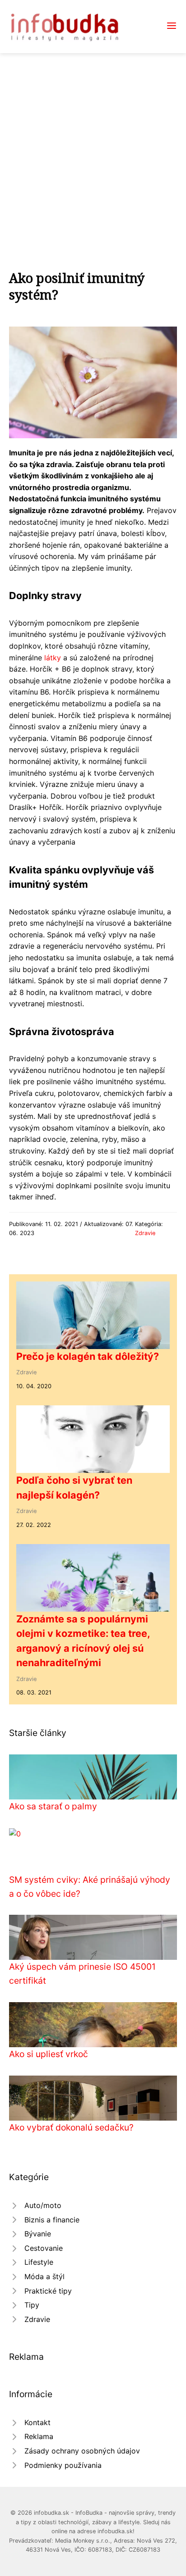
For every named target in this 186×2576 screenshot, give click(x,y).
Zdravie (145, 1233)
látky (53, 658)
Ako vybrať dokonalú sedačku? (71, 2127)
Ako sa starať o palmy (53, 1806)
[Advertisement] (93, 150)
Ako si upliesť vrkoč (49, 2054)
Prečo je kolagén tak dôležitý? (88, 1356)
